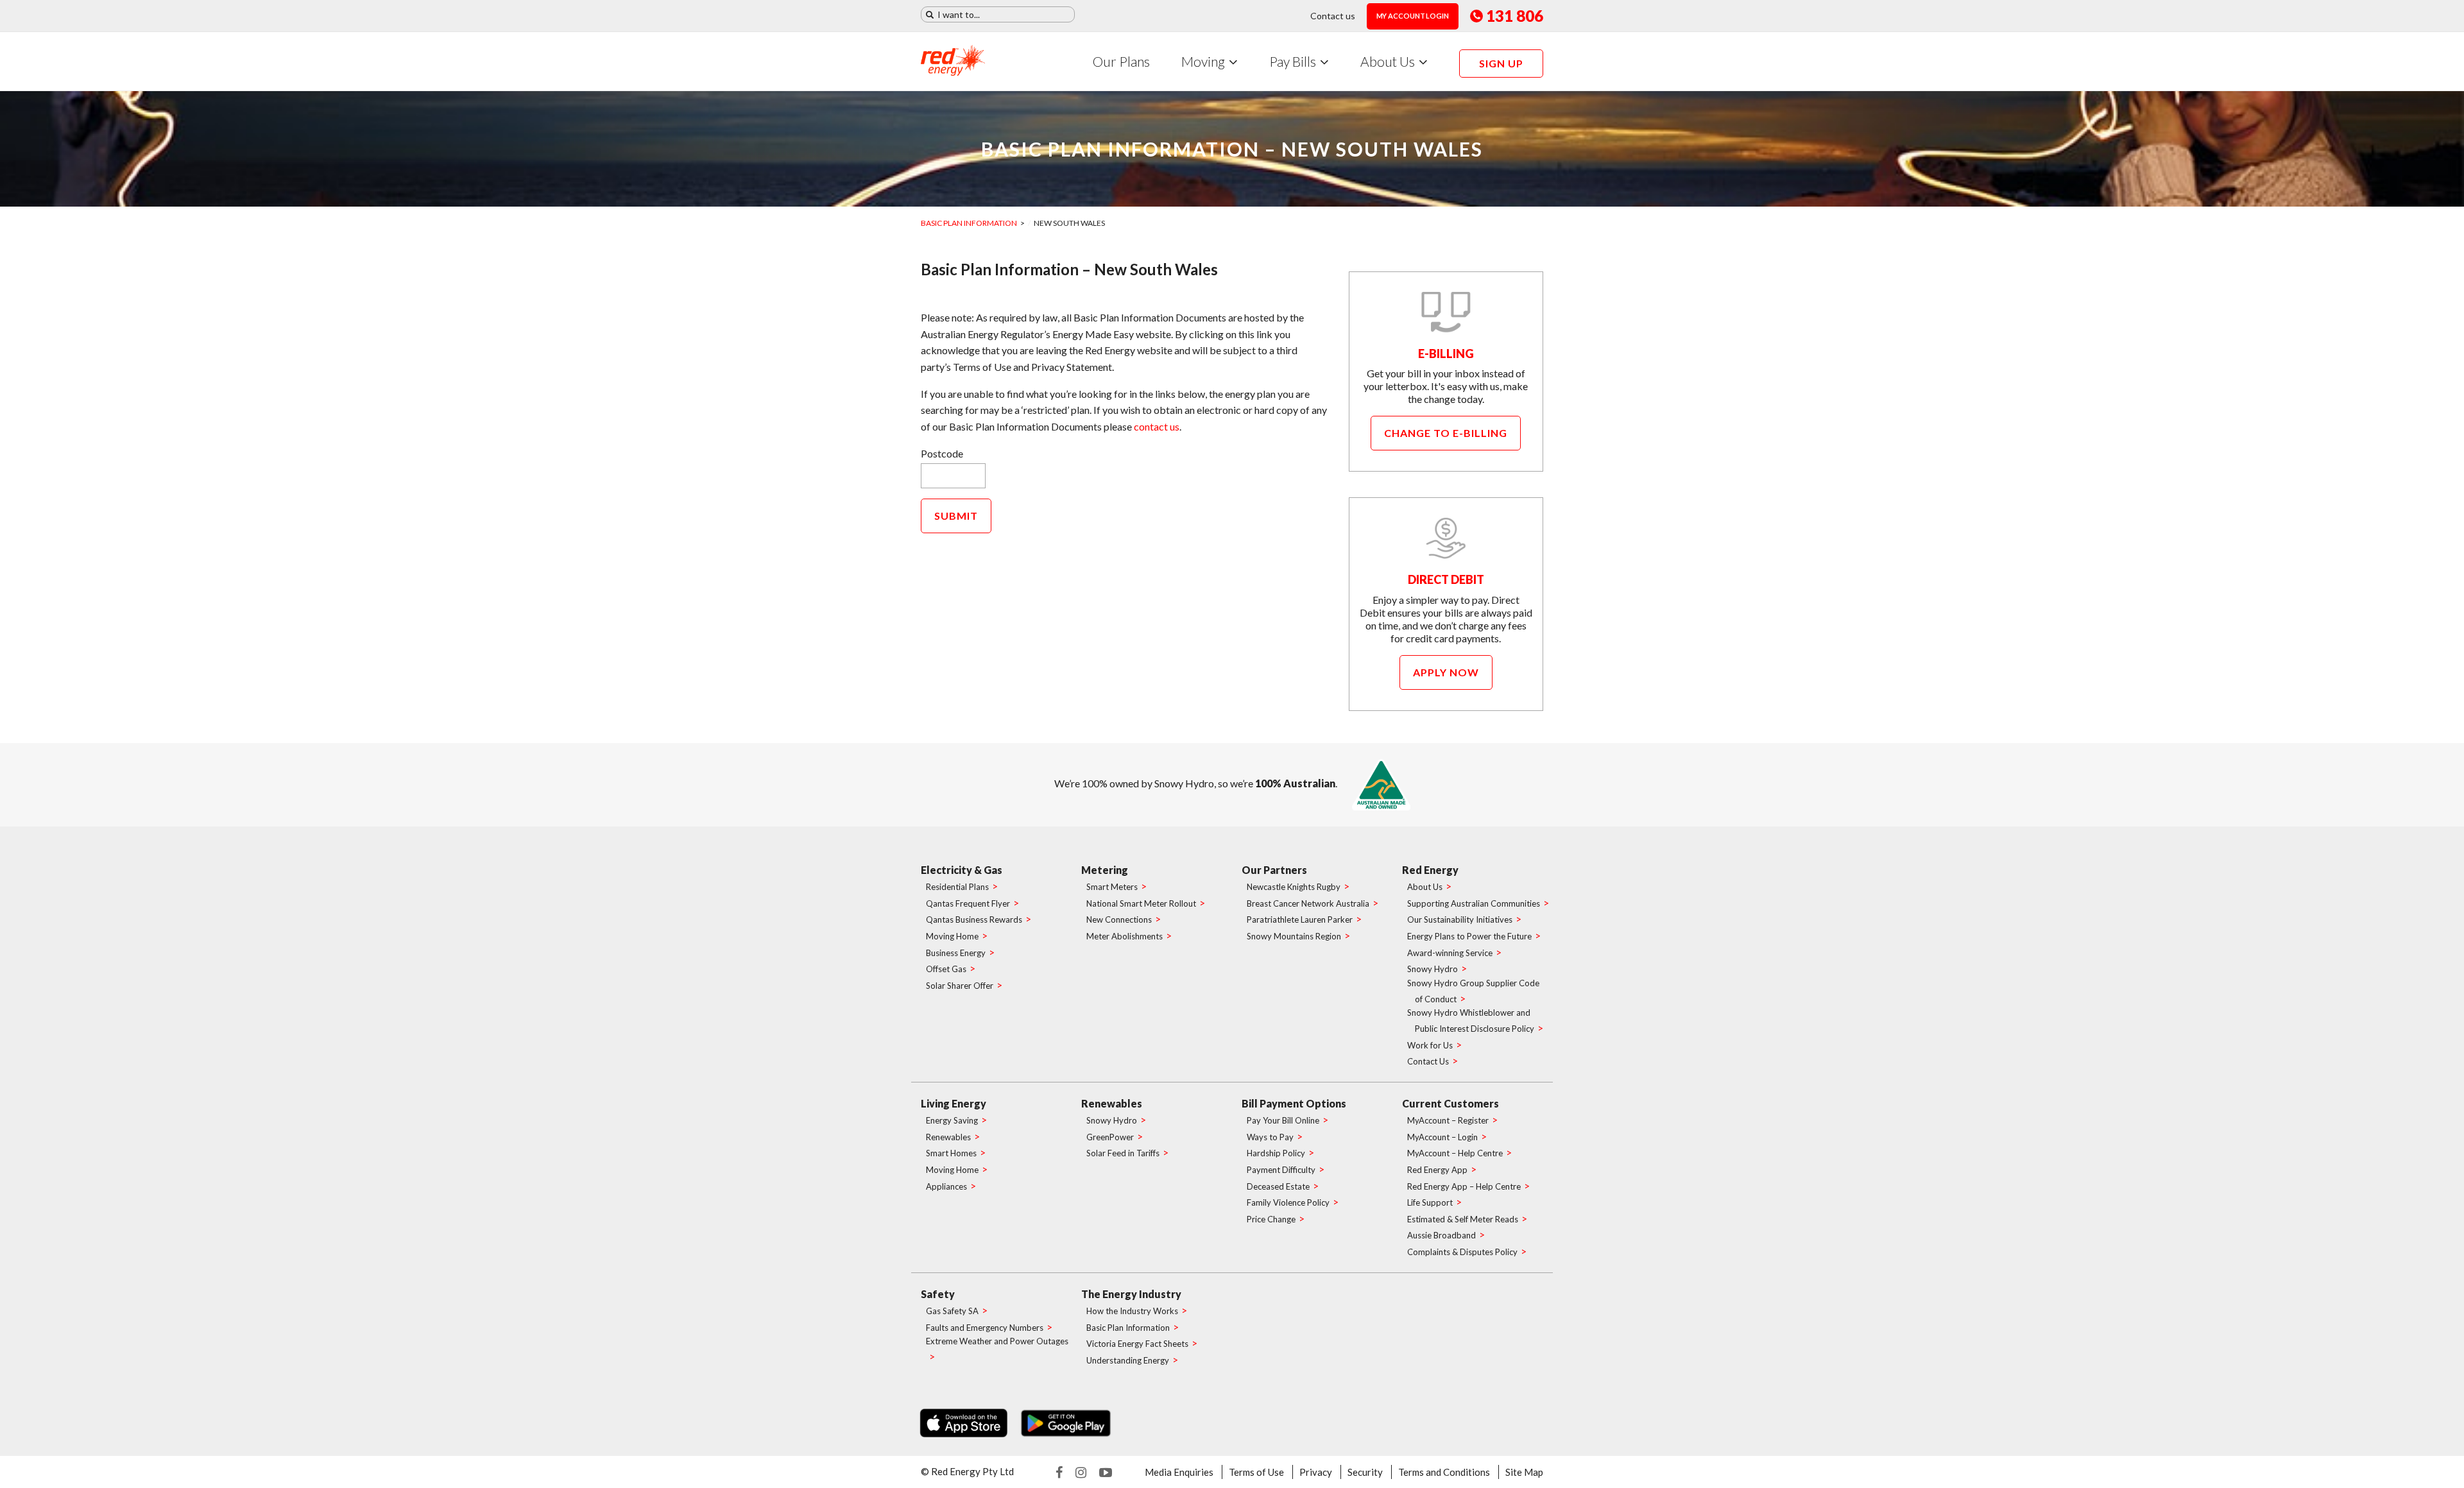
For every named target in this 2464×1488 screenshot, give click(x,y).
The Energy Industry (1131, 1294)
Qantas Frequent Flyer (968, 903)
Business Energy (956, 953)
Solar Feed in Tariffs (1123, 1153)
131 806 (1515, 16)
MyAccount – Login (1442, 1137)
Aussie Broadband (1442, 1235)
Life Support (1430, 1202)
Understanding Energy (1128, 1360)
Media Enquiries (1179, 1472)
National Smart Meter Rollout (1141, 903)
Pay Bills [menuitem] (1293, 61)
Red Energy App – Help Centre (1464, 1186)
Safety (938, 1294)
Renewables (948, 1137)
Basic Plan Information (969, 223)
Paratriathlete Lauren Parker (1300, 919)
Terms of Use (1256, 1472)
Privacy (1316, 1472)
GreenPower (1110, 1137)
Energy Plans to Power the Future (1469, 936)
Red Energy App (1437, 1170)
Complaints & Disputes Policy (1462, 1252)
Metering (1105, 870)
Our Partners (1274, 870)
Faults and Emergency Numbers (985, 1328)
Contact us (1333, 16)
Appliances (946, 1186)
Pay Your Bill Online (1283, 1120)
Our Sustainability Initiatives (1460, 919)
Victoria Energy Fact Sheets (1137, 1344)
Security (1365, 1472)
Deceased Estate (1278, 1186)
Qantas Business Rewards (974, 919)
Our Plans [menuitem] (1121, 61)
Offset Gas (946, 969)
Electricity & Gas (962, 870)
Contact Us (1428, 1061)
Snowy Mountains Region (1294, 936)
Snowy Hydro (1433, 969)
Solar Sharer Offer (960, 986)
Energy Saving (952, 1120)
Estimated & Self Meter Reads (1463, 1219)
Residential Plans (957, 887)
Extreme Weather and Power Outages (997, 1341)
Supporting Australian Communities (1474, 903)
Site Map (1524, 1472)
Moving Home (952, 936)
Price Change (1271, 1219)
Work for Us (1430, 1045)
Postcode (942, 453)
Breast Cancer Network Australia (1308, 903)
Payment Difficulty (1281, 1170)
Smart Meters (1112, 887)
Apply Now (1446, 672)
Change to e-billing (1446, 433)
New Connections (1119, 919)
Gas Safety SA (952, 1311)
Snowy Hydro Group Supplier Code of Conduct (1473, 991)
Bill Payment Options (1294, 1103)
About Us (1425, 887)
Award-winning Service (1450, 953)
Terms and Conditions (1444, 1472)
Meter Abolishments (1125, 936)
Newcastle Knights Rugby (1294, 887)
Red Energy (1430, 870)
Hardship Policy (1276, 1153)
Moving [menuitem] (1203, 61)
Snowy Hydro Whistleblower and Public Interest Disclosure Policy (1471, 1021)
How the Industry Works (1132, 1311)
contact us (1157, 426)
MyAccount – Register (1448, 1120)
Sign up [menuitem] (1501, 63)
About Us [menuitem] (1388, 61)
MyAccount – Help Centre (1455, 1153)
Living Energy (954, 1103)
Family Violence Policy (1288, 1202)
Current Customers (1450, 1103)
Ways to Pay (1270, 1137)
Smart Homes (951, 1153)
